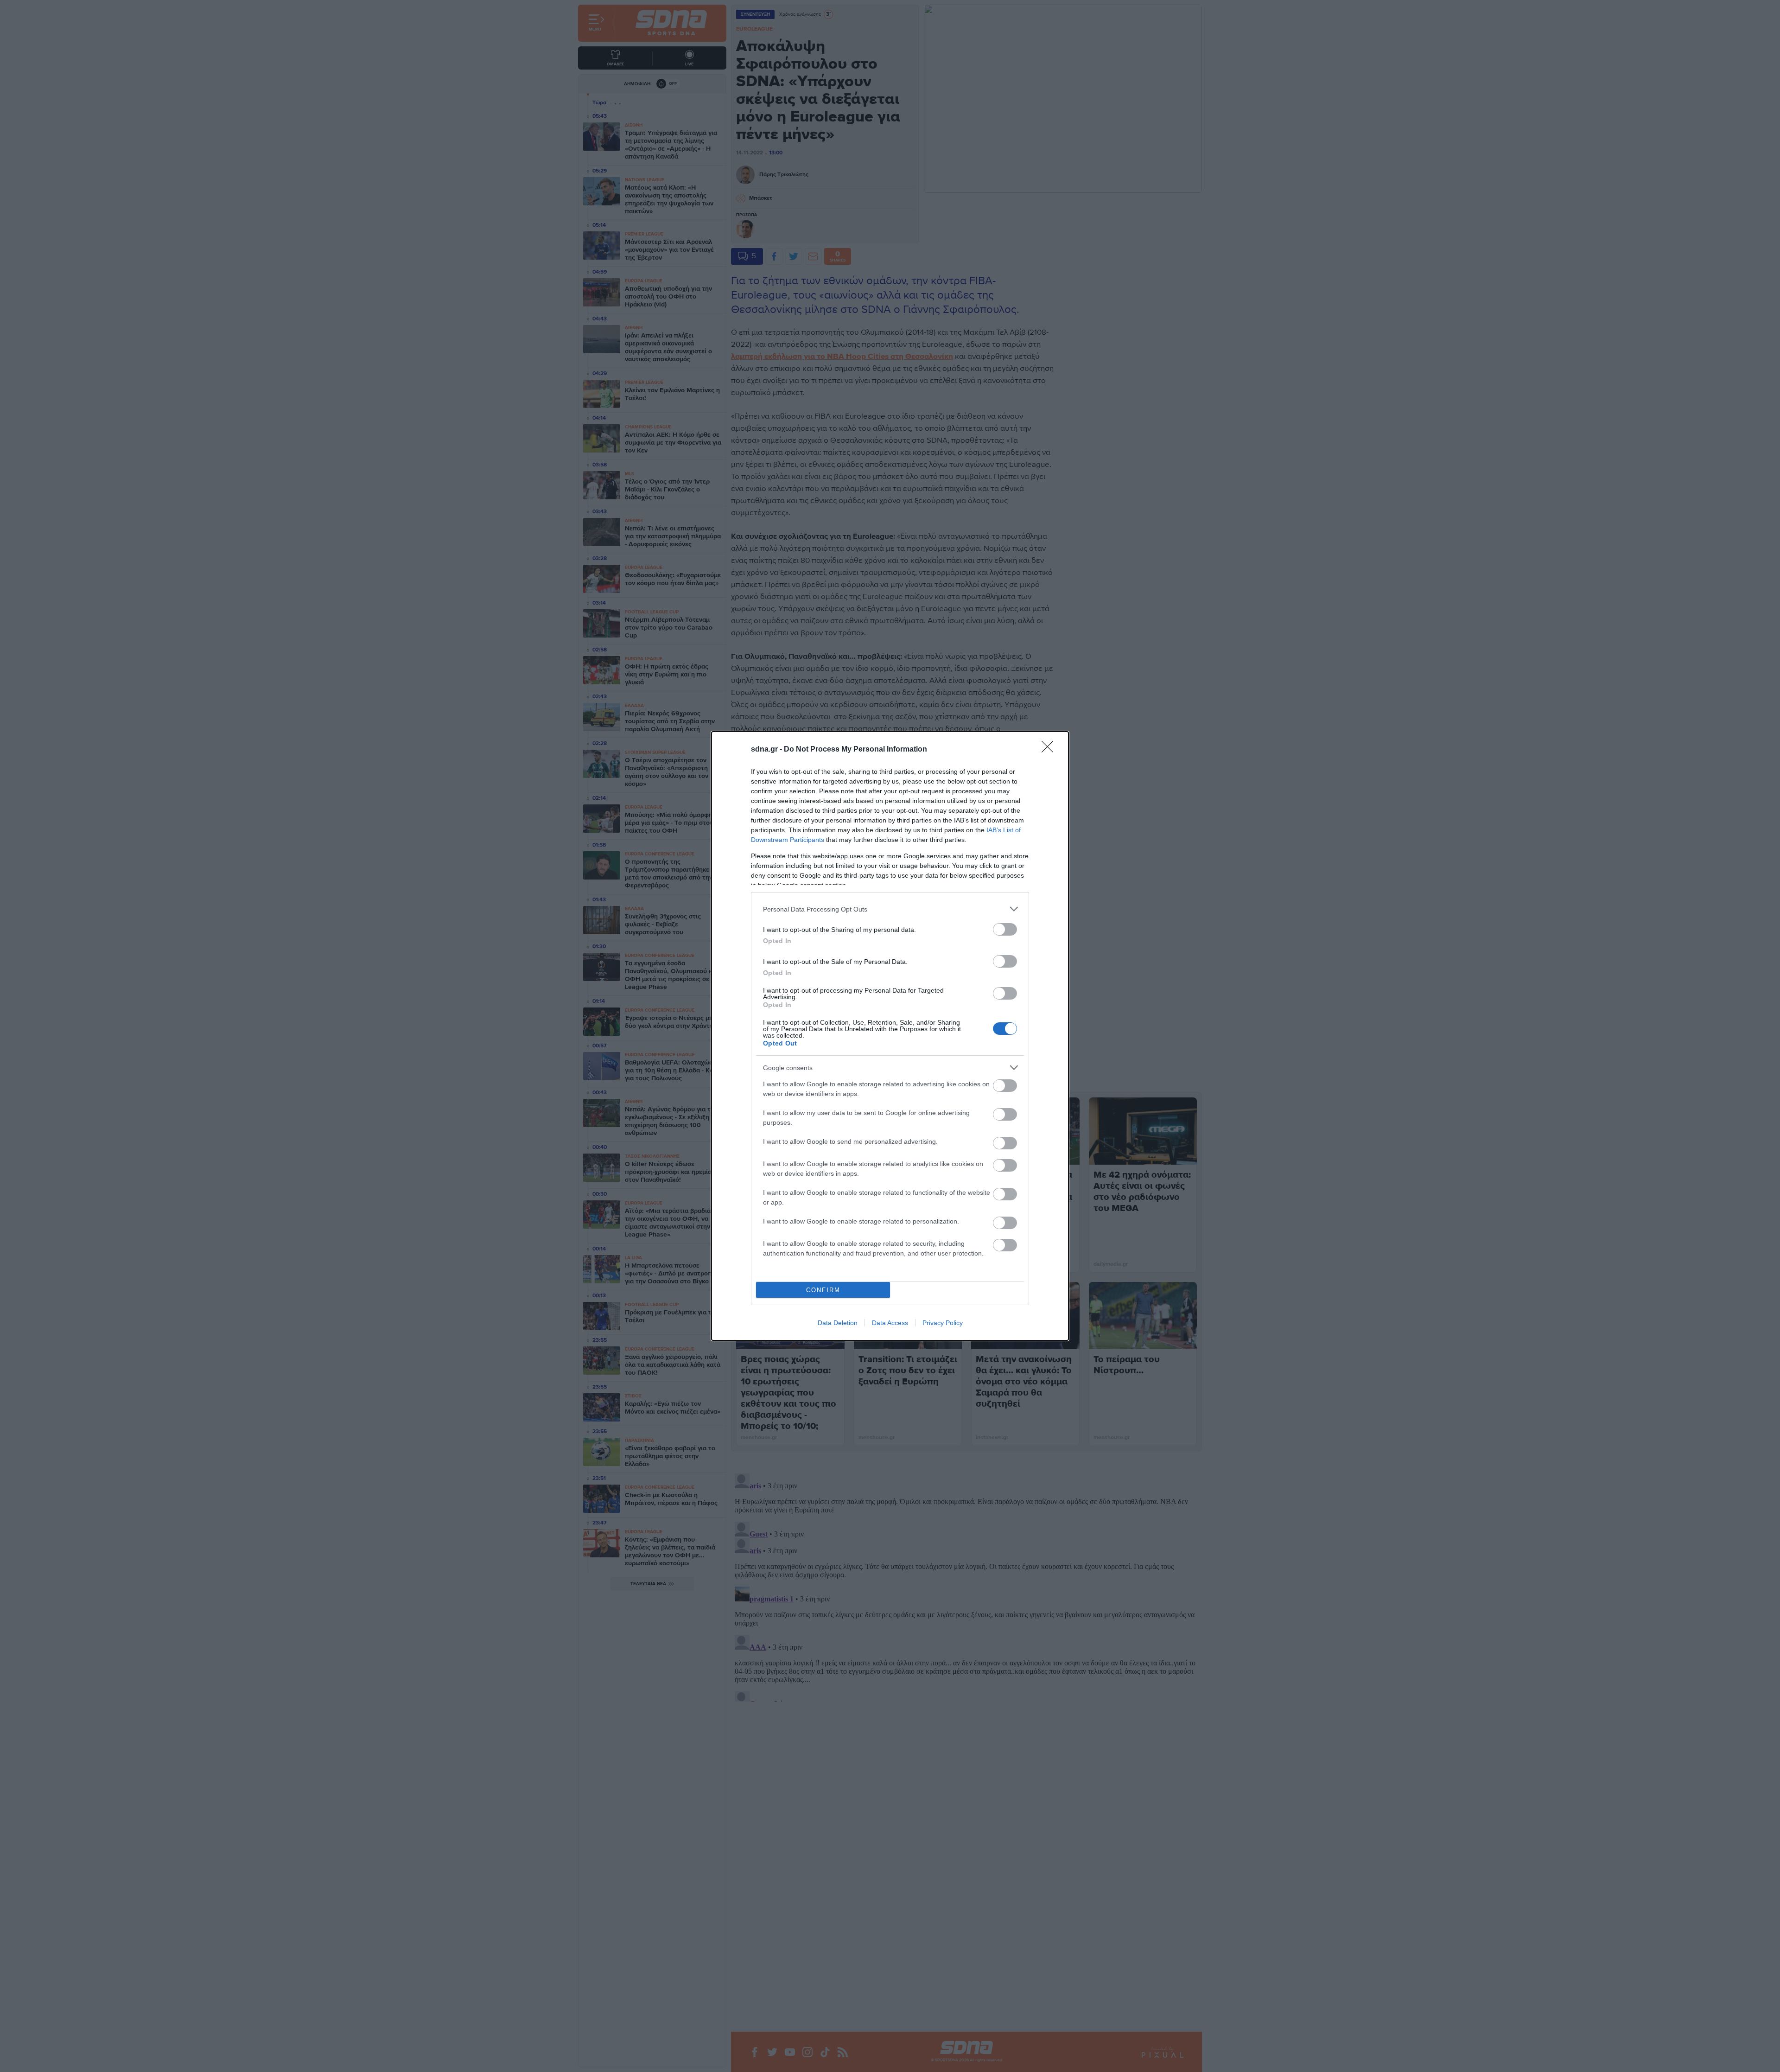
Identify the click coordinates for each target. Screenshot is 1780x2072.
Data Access (890, 1323)
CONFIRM (823, 1290)
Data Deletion (838, 1323)
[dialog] (890, 1036)
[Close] (1050, 750)
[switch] (1005, 929)
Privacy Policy (943, 1323)
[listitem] (890, 909)
